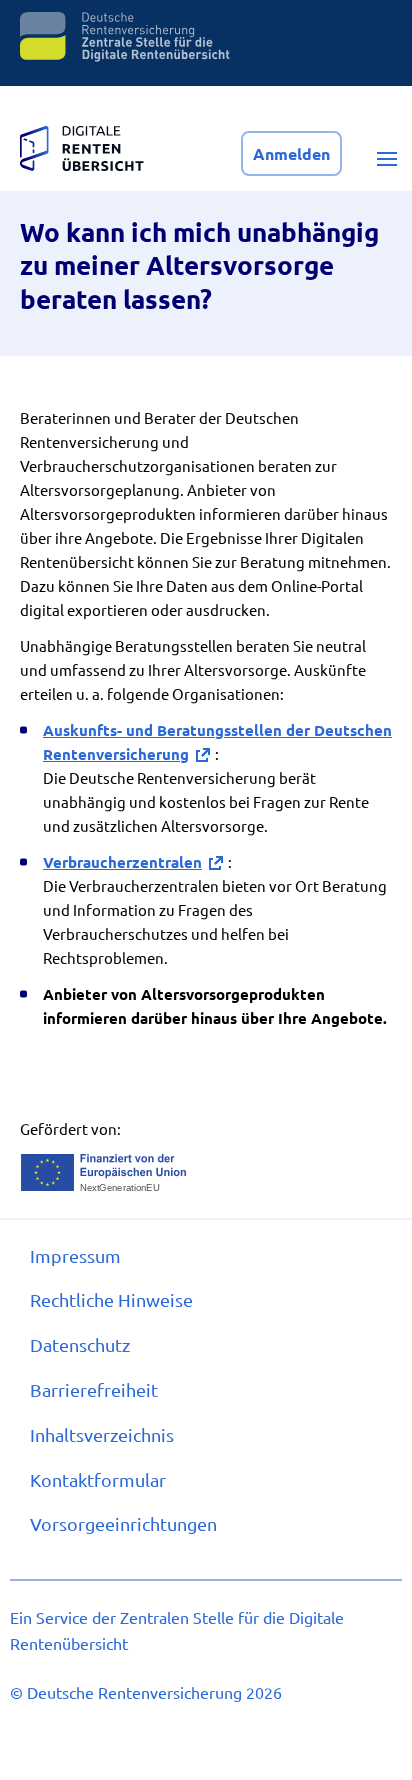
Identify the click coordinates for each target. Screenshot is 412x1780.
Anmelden (291, 153)
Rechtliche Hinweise (111, 1299)
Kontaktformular (98, 1479)
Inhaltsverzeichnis (102, 1434)
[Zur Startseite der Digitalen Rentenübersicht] (82, 143)
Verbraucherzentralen (122, 862)
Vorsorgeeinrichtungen (123, 1523)
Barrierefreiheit (94, 1389)
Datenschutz (80, 1344)
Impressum (75, 1255)
